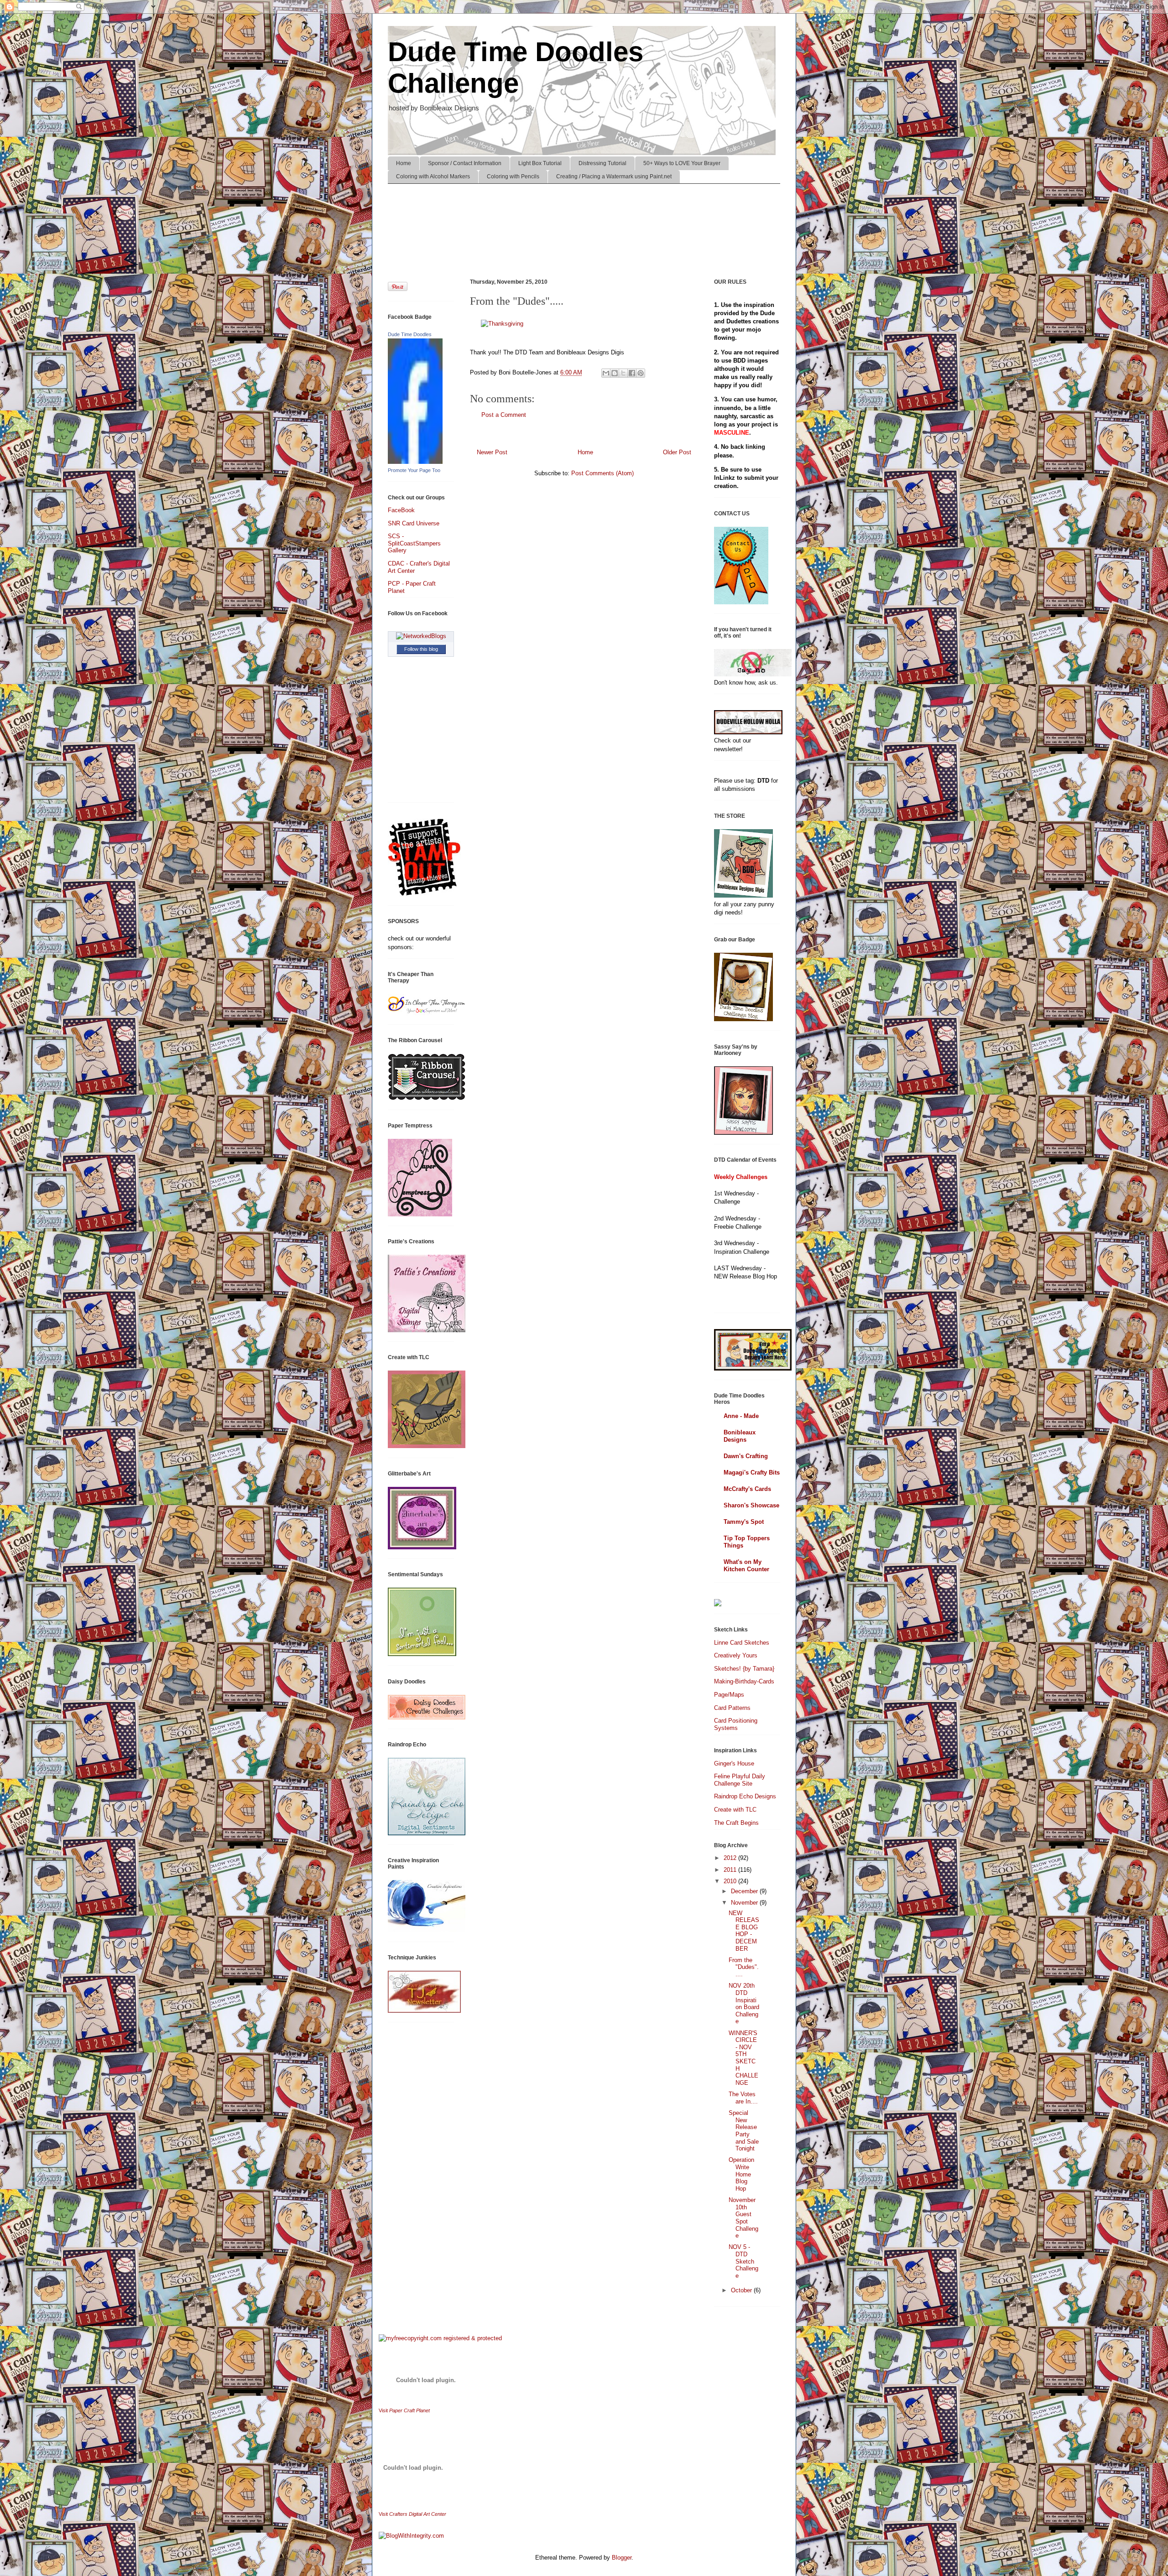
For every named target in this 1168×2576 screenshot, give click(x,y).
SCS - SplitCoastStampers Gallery (414, 543)
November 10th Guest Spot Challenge (743, 2218)
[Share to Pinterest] (641, 373)
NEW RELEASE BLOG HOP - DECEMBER (744, 1931)
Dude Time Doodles (410, 334)
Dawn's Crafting (746, 1456)
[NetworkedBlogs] (421, 636)
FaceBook (401, 510)
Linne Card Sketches (742, 1643)
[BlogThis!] (615, 373)
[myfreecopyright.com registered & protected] (440, 2338)
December (745, 1891)
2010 (731, 1881)
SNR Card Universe (414, 523)
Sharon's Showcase (751, 1505)
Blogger (622, 2558)
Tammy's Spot (744, 1522)
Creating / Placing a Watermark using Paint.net (614, 177)
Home (404, 163)
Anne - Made (741, 1416)
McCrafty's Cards (747, 1489)
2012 (731, 1858)
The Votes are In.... (743, 2098)
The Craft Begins (736, 1823)
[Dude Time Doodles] (415, 462)
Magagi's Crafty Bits (752, 1472)
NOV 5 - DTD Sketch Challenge (743, 2261)
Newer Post (492, 452)
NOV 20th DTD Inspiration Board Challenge (744, 2003)
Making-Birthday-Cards (744, 1681)
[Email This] (606, 373)
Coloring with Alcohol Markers (433, 177)
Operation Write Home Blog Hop (741, 2174)
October (742, 2290)
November (745, 1903)
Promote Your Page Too (414, 470)
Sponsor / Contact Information (465, 163)
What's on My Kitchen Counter (746, 1566)
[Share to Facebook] (632, 373)
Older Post (677, 452)
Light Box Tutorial (540, 163)
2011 (731, 1870)
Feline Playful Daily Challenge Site (740, 1780)
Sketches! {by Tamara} (744, 1669)
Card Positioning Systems (736, 1724)
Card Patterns (732, 1708)
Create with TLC (735, 1810)
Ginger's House (734, 1763)
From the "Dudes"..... (744, 1967)
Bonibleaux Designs (740, 1436)
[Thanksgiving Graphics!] (502, 324)
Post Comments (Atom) (602, 473)
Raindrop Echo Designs (745, 1796)
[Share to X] (623, 373)
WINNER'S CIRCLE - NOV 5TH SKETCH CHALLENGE (743, 2058)
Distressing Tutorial (602, 163)
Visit (404, 2410)
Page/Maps (729, 1695)
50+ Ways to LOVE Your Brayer (682, 163)
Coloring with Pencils (513, 177)
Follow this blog (421, 649)
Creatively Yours (736, 1655)
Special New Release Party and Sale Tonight (744, 2131)
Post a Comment (504, 415)
